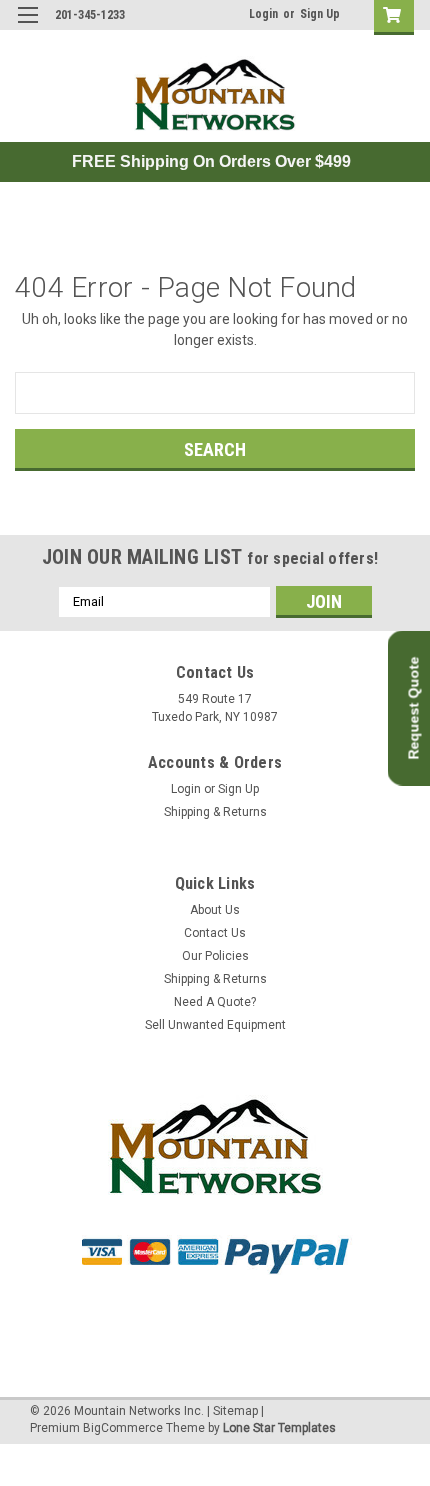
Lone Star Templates (279, 1428)
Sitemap (235, 1411)
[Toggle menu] (27, 27)
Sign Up (320, 14)
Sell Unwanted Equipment (215, 1025)
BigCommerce (123, 1428)
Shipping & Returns (215, 812)
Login (263, 14)
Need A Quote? (215, 1002)
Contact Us (215, 933)
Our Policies (215, 956)
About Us (215, 910)
